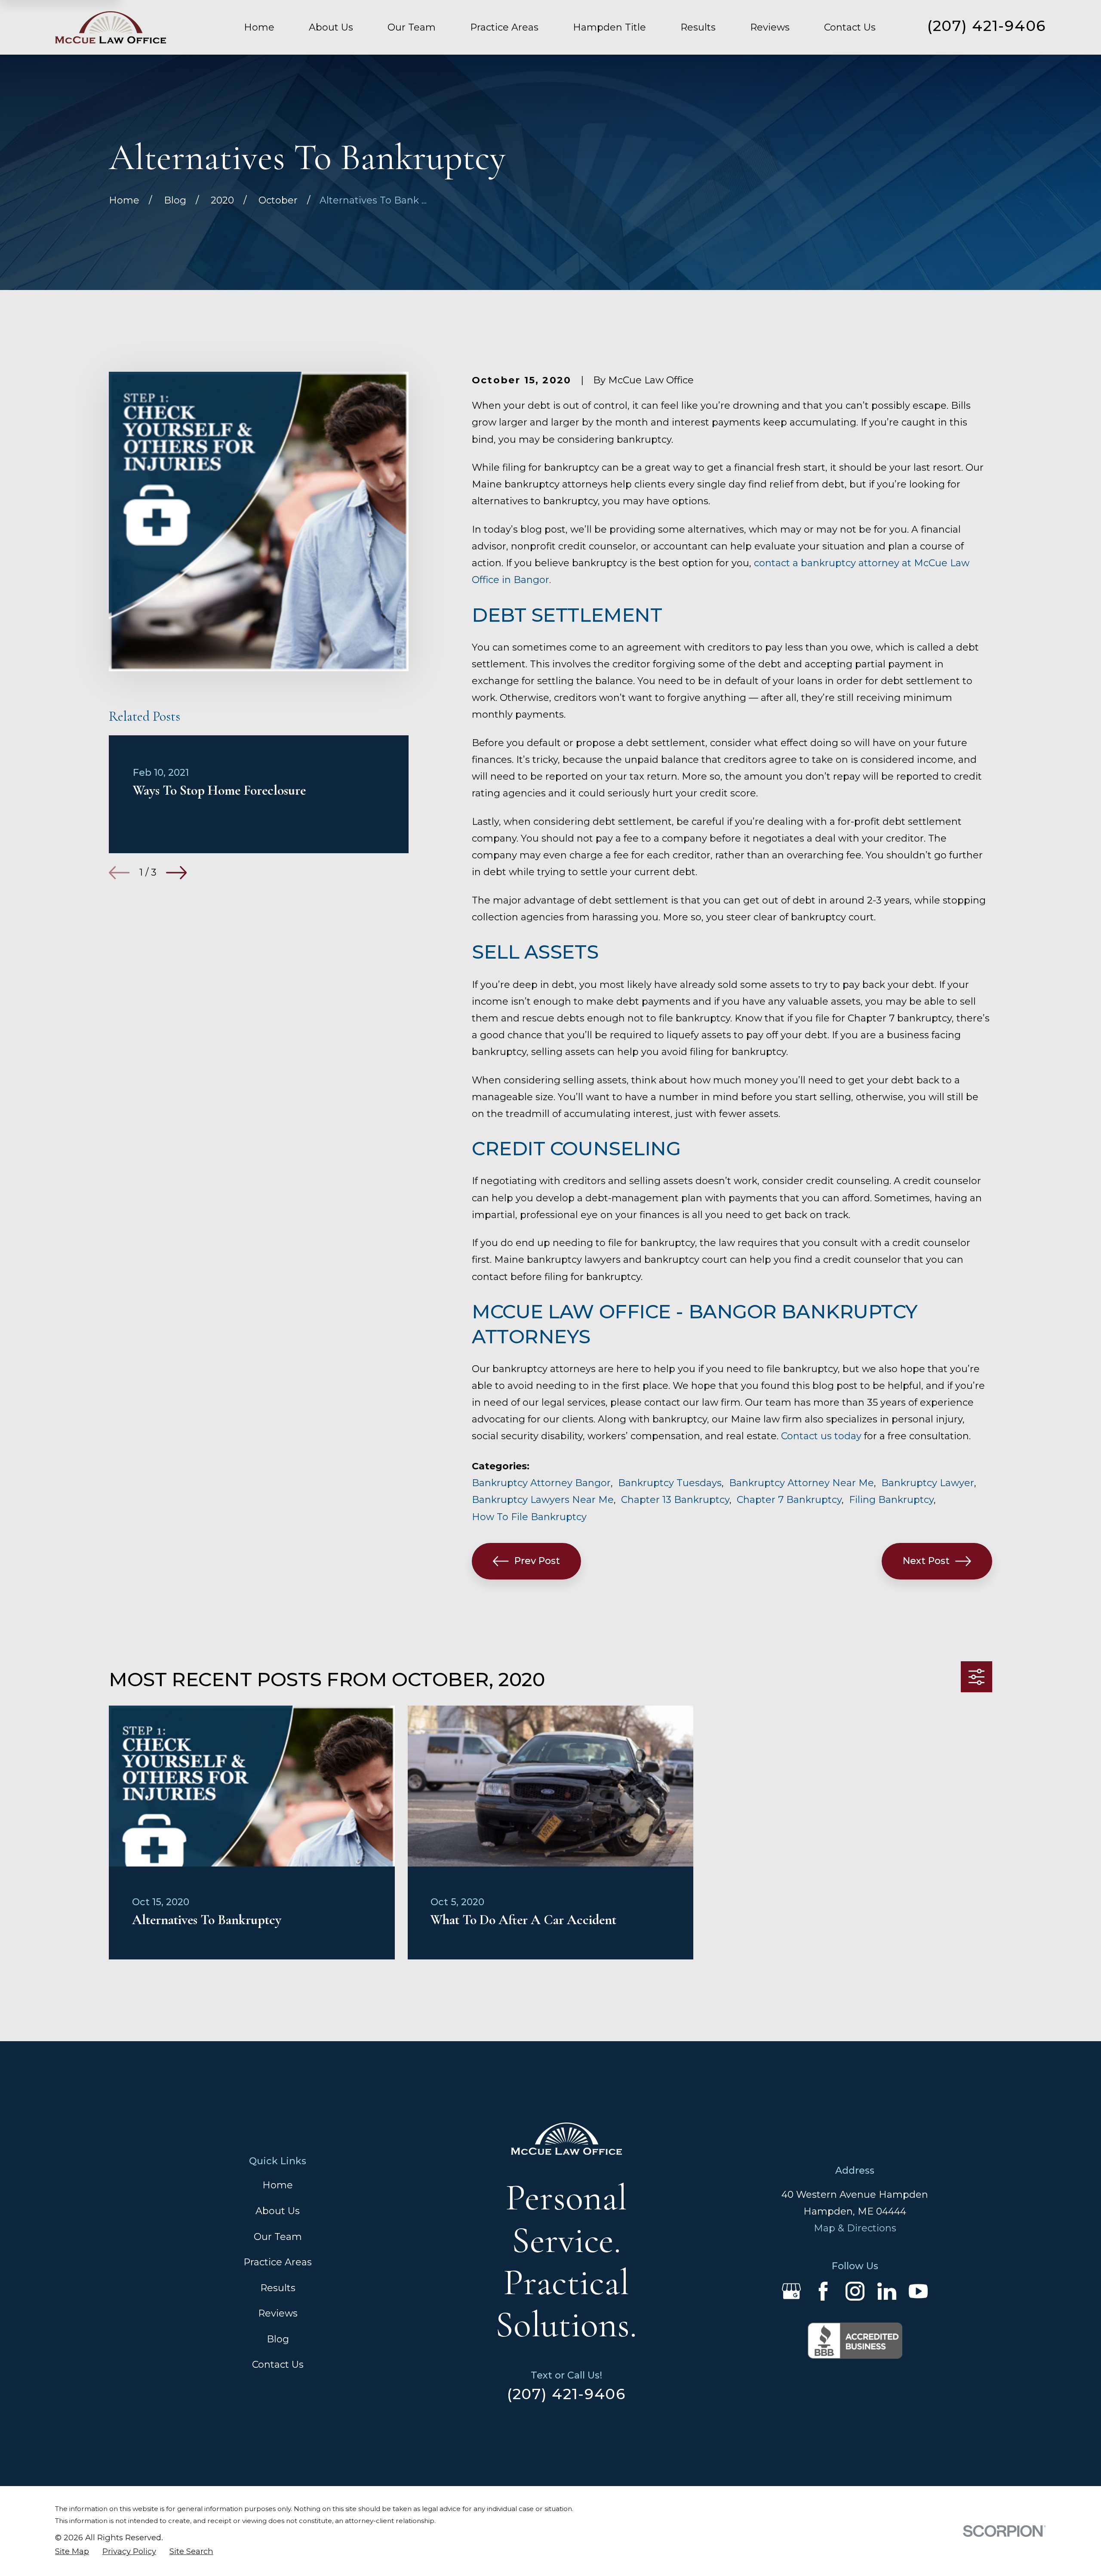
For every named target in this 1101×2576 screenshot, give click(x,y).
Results (278, 2288)
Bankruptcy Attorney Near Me (801, 1483)
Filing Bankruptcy (891, 1500)
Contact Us (278, 2365)
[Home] (111, 27)
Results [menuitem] (698, 27)
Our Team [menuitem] (412, 27)
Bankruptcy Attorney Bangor (541, 1483)
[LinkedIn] (887, 2291)
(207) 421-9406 (987, 26)
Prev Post (537, 1561)
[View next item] (176, 873)
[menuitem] (72, 2552)
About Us (278, 2211)
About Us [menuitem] (331, 27)
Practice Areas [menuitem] (504, 27)
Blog (278, 2339)
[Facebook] (823, 2291)
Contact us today (821, 1436)
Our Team (278, 2237)
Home (278, 2185)
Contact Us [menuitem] (850, 27)
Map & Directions (855, 2228)
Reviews (278, 2313)
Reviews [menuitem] (770, 27)
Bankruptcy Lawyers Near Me (543, 1500)
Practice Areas (278, 2262)
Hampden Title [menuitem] (609, 27)
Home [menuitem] (259, 27)
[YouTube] (918, 2291)
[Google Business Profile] (791, 2291)
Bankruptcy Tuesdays (670, 1483)
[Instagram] (855, 2291)
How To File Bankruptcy (529, 1517)
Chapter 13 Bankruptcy (675, 1500)
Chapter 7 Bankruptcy (789, 1500)
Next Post (926, 1561)
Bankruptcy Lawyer (928, 1483)
